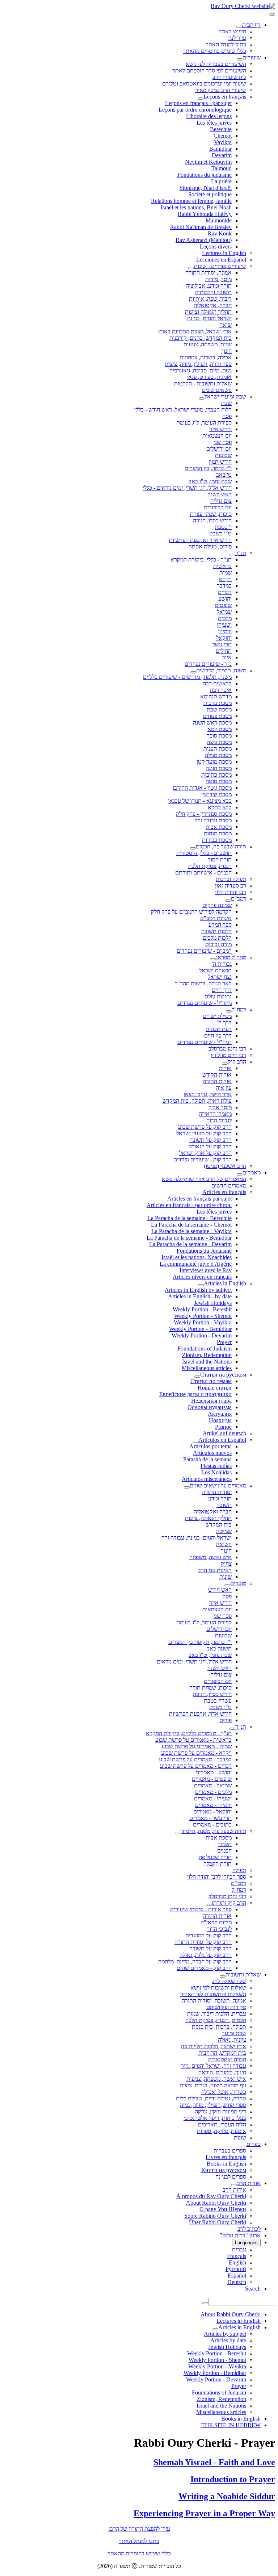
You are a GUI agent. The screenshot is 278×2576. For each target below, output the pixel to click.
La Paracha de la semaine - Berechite (189, 1218)
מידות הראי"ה (216, 1922)
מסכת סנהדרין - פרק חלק (204, 814)
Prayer (224, 1342)
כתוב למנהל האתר (226, 44)
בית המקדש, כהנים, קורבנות (201, 338)
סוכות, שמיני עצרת (211, 514)
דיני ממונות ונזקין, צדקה (220, 2111)
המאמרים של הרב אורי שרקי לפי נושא (204, 1179)
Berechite (221, 129)
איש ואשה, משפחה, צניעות (216, 2079)
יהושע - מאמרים (214, 1772)
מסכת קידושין (216, 794)
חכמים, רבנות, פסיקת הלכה (216, 2020)
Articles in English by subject (198, 1290)
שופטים (223, 605)
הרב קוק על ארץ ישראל (205, 1153)
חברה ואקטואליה (213, 1512)
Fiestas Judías (216, 1466)
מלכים (225, 618)
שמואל (224, 612)
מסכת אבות (219, 827)
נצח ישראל (220, 977)
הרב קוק (237, 1062)
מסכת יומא (220, 729)
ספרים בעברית (230, 2151)
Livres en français (226, 2157)
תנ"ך (241, 553)
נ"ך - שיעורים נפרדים (208, 664)
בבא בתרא (220, 807)
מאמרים (252, 1172)
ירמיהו (225, 631)
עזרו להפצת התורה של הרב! (139, 2529)
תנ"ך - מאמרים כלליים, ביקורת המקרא (189, 1733)
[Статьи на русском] (197, 1377)
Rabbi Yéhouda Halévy (205, 214)
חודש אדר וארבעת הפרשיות (200, 540)
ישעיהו (224, 625)
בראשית (222, 566)
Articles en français (224, 1192)
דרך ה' (224, 1022)
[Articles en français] (199, 1194)
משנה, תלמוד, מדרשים (221, 670)
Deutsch (237, 2282)
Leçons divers (216, 247)
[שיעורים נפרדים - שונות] (191, 268)
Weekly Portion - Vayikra (203, 1322)
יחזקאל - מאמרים (212, 1811)
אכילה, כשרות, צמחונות (206, 357)
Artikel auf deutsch (224, 1433)
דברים (225, 592)
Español (237, 2276)
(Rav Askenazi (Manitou (204, 240)
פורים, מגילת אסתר (210, 546)
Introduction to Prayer (233, 2479)
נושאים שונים (217, 390)
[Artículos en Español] (195, 1442)
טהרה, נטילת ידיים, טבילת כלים (211, 2098)
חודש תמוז (220, 462)
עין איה (224, 1088)
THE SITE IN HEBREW (231, 2425)
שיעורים (252, 57)
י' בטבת (223, 527)
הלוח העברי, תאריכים (222, 2124)
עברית (239, 2249)
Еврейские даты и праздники (195, 1394)
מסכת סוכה (219, 736)
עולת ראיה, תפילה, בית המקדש (197, 1101)
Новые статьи (215, 1388)
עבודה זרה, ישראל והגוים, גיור (214, 2066)
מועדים (238, 1583)
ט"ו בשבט (220, 533)
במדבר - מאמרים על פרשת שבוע (195, 1759)
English (237, 2262)
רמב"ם (239, 899)
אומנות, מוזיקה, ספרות (222, 2131)
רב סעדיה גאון (231, 886)
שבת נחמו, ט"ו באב (210, 481)
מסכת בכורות (217, 840)
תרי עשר (222, 644)
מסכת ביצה (219, 742)
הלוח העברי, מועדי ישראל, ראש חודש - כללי (183, 410)
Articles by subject (225, 2334)
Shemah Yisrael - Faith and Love (214, 2462)
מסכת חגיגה (219, 768)
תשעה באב (219, 1648)
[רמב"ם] (228, 901)
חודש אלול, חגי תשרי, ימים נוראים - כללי (187, 488)
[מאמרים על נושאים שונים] (187, 1487)
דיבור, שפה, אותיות (210, 299)
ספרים (254, 2144)
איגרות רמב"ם (216, 918)
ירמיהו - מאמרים (213, 1805)
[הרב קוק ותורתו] (209, 1905)
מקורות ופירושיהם (226, 2007)
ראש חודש (220, 1590)
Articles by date (228, 2340)
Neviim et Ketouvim (208, 162)
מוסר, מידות (218, 279)
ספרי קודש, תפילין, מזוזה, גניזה (213, 2105)
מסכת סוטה (219, 781)
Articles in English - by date (200, 1296)
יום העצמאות (217, 436)
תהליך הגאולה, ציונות (208, 1518)
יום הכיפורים (218, 507)
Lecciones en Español (221, 260)
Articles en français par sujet (199, 1199)
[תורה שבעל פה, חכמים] (193, 848)
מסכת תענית (218, 749)
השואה (224, 1544)
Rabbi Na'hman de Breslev (201, 227)
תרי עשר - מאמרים (210, 1818)
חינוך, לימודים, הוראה (222, 2072)
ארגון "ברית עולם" (240, 2235)
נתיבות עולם (218, 996)
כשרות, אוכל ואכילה (224, 2092)
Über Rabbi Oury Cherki (218, 2222)
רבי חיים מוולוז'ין (228, 1055)
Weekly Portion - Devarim (202, 1335)
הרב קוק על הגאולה (210, 1146)
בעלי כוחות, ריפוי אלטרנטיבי (215, 2118)
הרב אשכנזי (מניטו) (225, 1166)
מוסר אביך (220, 1107)
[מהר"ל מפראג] (213, 959)
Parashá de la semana (207, 1459)
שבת (226, 403)
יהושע (225, 599)
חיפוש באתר (232, 31)
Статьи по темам (211, 1381)
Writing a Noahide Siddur (227, 2496)
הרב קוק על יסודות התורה (203, 1942)
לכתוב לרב (249, 2229)
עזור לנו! (237, 38)
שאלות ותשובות (243, 1974)
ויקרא (225, 579)
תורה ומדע (220, 1498)
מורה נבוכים (218, 944)
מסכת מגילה (218, 755)
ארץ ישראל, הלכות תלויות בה (214, 2046)
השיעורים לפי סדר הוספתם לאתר (209, 70)
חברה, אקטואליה (213, 305)
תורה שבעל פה (215, 1857)
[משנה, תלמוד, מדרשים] (193, 672)
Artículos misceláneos (207, 1479)
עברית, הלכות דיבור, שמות (217, 2014)
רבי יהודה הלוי (231, 892)
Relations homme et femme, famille (191, 201)
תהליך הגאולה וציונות (208, 312)
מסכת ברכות (218, 703)
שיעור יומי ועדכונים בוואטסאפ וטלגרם (204, 83)
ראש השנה (220, 494)
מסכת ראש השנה (212, 723)
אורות (225, 1068)
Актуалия (220, 1414)
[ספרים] (244, 2146)
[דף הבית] (239, 27)
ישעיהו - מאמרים (213, 1798)
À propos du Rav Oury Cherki (211, 2196)
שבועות (223, 455)
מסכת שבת (219, 709)
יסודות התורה (217, 1492)
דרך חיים (222, 990)
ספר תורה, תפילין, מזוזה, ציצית (198, 364)
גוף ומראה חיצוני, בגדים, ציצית (213, 2085)
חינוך (226, 351)
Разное (223, 1427)
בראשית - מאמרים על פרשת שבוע (193, 1740)
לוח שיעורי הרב (229, 77)
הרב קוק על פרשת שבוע (205, 1127)
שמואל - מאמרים (213, 1785)
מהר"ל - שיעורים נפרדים (205, 1003)
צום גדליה (221, 501)
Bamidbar (220, 149)
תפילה (239, 1870)
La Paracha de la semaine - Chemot (191, 1225)
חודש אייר (220, 429)
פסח (227, 416)
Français (237, 2256)
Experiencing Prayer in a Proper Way (204, 2513)
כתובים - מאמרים (212, 1825)
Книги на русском (224, 2170)
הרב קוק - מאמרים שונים (204, 1968)
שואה (226, 325)
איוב (227, 657)
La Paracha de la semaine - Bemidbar (189, 1238)
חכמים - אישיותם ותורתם (203, 872)
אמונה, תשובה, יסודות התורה (214, 2001)
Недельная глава (211, 1401)
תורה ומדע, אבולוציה (209, 286)
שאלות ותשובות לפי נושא (218, 1988)
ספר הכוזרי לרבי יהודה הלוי (217, 1877)
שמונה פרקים (217, 905)
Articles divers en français (202, 1277)
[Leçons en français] (201, 99)
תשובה (224, 1505)
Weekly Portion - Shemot (203, 1316)
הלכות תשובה (216, 931)
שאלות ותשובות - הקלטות (203, 383)
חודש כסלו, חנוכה (212, 520)
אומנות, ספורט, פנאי (209, 377)
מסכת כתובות (216, 775)
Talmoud (222, 168)
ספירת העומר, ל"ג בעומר (204, 423)
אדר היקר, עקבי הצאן (208, 1094)
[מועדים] (227, 1585)
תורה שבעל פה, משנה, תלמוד (214, 1831)
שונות (226, 1577)
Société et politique (210, 194)
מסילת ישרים (217, 1016)
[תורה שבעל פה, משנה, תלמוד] (178, 1833)
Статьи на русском (223, 1375)
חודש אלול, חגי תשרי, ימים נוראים (194, 1661)
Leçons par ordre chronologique (195, 110)
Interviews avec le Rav (206, 1270)
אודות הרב (249, 2183)
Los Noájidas (216, 1472)
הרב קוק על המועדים (208, 1935)
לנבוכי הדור (219, 1120)
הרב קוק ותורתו (229, 1903)
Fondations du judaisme (205, 175)
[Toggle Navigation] (272, 14)
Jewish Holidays (213, 1303)
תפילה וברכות (231, 879)
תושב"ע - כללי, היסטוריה (204, 853)
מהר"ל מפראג (231, 957)
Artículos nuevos (212, 1453)
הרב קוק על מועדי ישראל (204, 1133)
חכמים (224, 1851)
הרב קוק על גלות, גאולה (206, 1955)
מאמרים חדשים (229, 1185)
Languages (246, 2243)
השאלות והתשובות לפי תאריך (213, 1994)
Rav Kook (220, 233)
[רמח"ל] (229, 1011)
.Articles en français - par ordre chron (189, 1205)
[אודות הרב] (234, 2185)
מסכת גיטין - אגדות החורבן (202, 788)
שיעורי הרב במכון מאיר (221, 90)
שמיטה (224, 1531)
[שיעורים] (240, 59)
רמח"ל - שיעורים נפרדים (205, 1042)
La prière (221, 181)
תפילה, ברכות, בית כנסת (219, 2027)
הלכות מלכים (217, 938)
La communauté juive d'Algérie (196, 1264)
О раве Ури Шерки (223, 2209)
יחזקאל (224, 638)
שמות (226, 573)
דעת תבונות (219, 1029)
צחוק (226, 1564)
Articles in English (225, 1283)
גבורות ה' (222, 964)
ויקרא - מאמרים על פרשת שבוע (196, 1753)
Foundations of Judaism (205, 1348)
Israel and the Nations (207, 1362)
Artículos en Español (222, 1440)
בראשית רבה (217, 683)
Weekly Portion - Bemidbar (200, 1329)
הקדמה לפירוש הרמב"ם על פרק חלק (191, 912)
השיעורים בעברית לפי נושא (216, 64)
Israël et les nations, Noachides (197, 1257)
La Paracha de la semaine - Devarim (190, 1244)
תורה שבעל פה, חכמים (221, 846)
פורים (226, 1720)
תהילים (224, 651)
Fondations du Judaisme (204, 1251)
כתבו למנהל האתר (139, 2541)
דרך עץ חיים (218, 1036)
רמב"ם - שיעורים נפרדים (204, 951)
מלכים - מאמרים (213, 1792)
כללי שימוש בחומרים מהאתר (214, 51)
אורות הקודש (217, 1075)
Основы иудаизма (210, 1407)
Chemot (223, 136)
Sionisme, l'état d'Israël (206, 188)
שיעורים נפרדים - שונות (220, 266)
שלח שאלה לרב (229, 1981)
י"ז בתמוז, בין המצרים (208, 468)
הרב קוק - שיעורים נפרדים (203, 1159)
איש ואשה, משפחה (210, 1557)
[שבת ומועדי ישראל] (202, 398)
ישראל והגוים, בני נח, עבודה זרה (197, 1538)
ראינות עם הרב (215, 1570)
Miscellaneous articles (207, 1368)
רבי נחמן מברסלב (227, 1049)
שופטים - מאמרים (212, 1779)
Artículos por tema (210, 1446)
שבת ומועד (234, 2033)
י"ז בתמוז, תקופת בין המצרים (200, 1642)
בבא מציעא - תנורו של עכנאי (200, 801)
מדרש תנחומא (216, 696)
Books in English (226, 2164)
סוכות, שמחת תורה (210, 1688)
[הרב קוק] (225, 1064)
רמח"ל (239, 1009)
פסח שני (223, 442)
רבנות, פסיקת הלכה (210, 866)
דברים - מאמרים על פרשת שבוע (196, 1766)
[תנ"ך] (232, 555)
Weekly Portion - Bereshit (202, 1309)
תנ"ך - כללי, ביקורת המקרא (201, 560)
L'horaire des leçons (209, 116)
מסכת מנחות (218, 833)
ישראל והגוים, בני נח (209, 318)
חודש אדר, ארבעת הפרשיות (200, 1714)
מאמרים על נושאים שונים (218, 1485)
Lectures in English (224, 253)
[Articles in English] (201, 1285)
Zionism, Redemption (207, 1355)
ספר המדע (220, 925)
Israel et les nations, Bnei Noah (196, 207)
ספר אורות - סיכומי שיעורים (201, 1909)
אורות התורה (217, 1081)
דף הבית (251, 25)
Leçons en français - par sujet (198, 103)
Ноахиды (220, 1420)
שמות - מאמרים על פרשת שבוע (197, 1746)
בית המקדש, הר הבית (222, 2053)
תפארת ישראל (215, 970)
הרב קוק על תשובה (210, 1140)
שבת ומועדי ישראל (225, 396)
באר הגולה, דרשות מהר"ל (203, 983)
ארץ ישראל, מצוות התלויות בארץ (195, 331)
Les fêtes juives (214, 123)
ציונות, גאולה (232, 2040)
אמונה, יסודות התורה (208, 273)
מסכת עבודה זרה (213, 820)
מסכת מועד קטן (214, 762)
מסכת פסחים (217, 716)
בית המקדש (219, 1525)
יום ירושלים (219, 449)
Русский (236, 2269)
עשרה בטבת (218, 1701)
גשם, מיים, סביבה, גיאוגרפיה (201, 370)
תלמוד (225, 1844)
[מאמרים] (240, 1174)
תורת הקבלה (218, 1864)
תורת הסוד (220, 859)
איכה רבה (221, 690)
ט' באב (224, 475)
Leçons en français (225, 97)
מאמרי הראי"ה (215, 1114)
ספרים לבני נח (231, 2177)
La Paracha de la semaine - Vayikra (191, 1231)
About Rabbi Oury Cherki (216, 2203)
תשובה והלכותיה (213, 292)
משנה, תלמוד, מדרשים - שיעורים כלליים (187, 677)
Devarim (222, 155)
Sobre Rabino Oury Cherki (215, 2216)
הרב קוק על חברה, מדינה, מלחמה (195, 1961)
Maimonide (219, 220)
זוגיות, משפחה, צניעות (208, 344)
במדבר (224, 586)
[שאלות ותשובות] (223, 1976)
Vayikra (223, 142)
